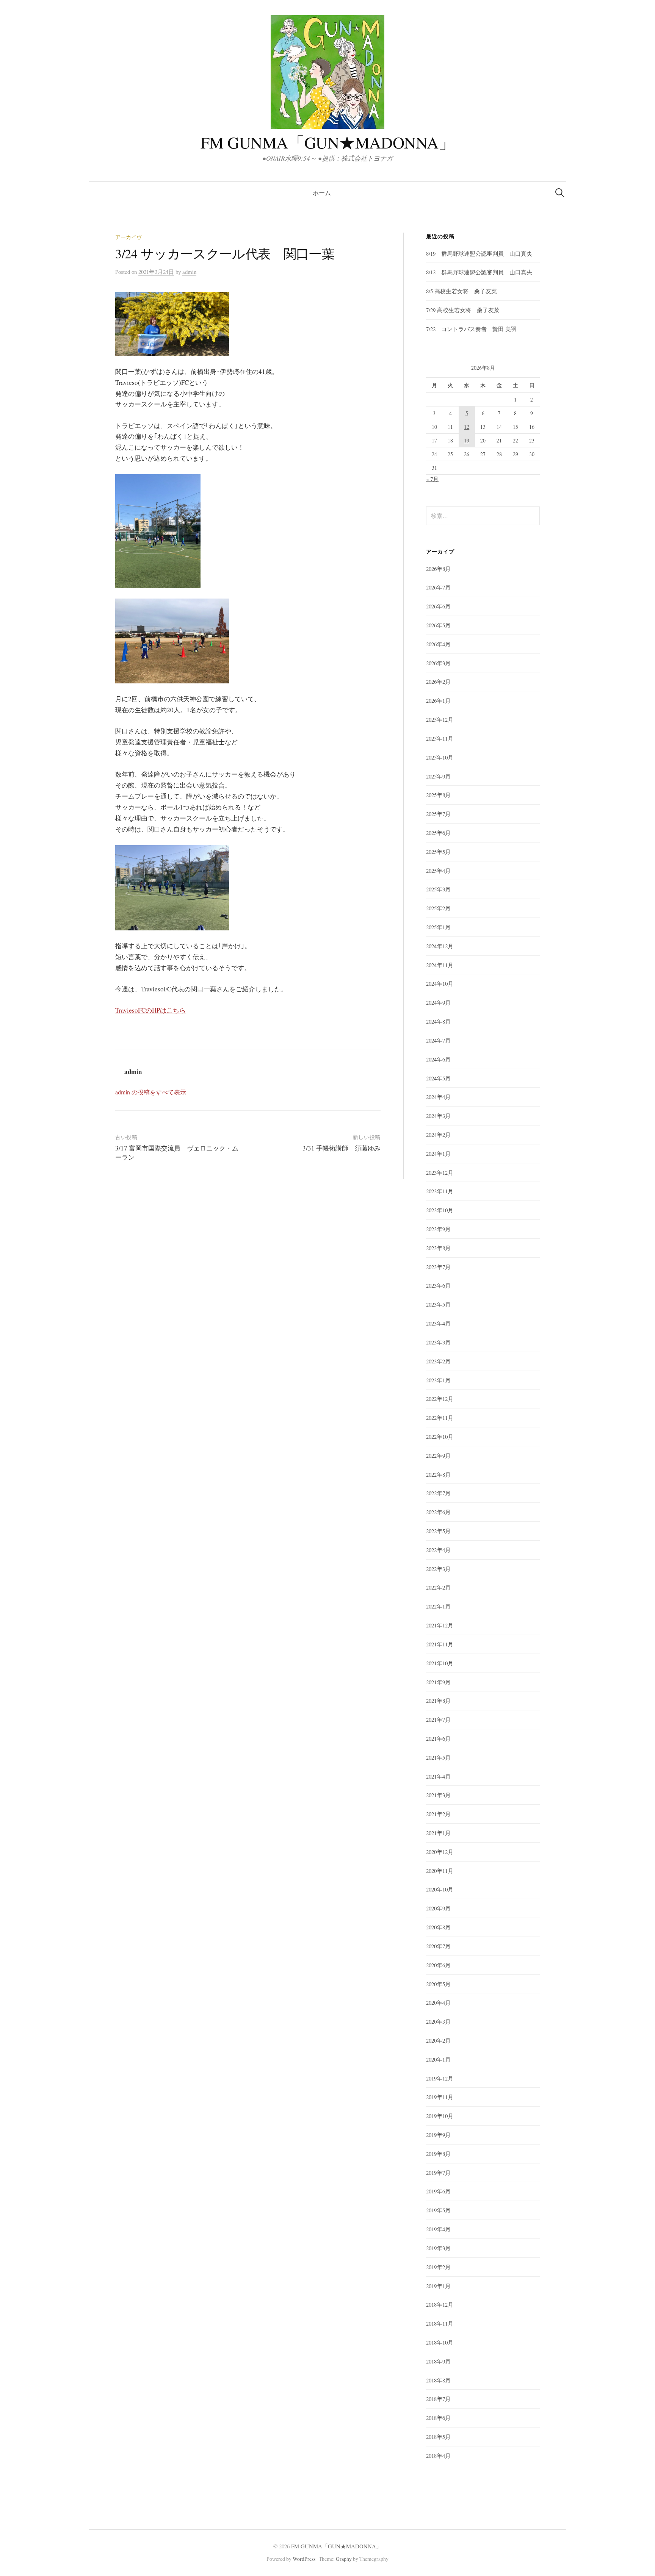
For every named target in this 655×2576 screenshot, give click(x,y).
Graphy (344, 2559)
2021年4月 (438, 1776)
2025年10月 (440, 757)
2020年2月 (438, 2040)
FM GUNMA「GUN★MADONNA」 (328, 142)
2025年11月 (440, 738)
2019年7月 (438, 2173)
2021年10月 (440, 1663)
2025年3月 (438, 889)
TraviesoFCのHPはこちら (150, 1010)
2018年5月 (438, 2437)
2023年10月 (440, 1210)
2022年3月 (438, 1569)
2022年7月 (438, 1493)
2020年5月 (438, 1984)
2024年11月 (440, 965)
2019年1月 (438, 2286)
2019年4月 (438, 2229)
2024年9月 (438, 1002)
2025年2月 (438, 908)
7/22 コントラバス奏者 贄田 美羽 (471, 329)
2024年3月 (438, 1116)
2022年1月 (438, 1606)
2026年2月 (438, 682)
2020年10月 (440, 1889)
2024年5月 (438, 1078)
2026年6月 (438, 606)
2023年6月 (438, 1285)
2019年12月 (440, 2078)
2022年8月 (438, 1474)
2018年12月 (440, 2304)
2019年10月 (440, 2116)
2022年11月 (440, 1418)
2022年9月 (438, 1455)
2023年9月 (438, 1229)
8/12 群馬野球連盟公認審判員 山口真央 (479, 272)
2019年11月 (440, 2097)
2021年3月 (438, 1795)
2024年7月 (438, 1040)
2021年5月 (438, 1757)
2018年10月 (440, 2342)
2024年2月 (438, 1135)
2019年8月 (438, 2154)
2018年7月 (438, 2399)
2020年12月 (440, 1852)
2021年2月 (438, 1814)
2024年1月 (438, 1154)
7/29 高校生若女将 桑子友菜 (463, 310)
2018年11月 (440, 2323)
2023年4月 (438, 1323)
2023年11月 (440, 1191)
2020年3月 (438, 2021)
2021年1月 (438, 1833)
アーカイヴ (128, 237)
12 (467, 427)
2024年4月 (438, 1097)
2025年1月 (438, 927)
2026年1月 (438, 700)
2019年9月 (438, 2135)
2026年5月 (438, 625)
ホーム (322, 193)
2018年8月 (438, 2380)
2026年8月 (438, 569)
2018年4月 (438, 2456)
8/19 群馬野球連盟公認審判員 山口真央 (479, 253)
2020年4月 (438, 2002)
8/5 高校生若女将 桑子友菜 (461, 291)
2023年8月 (438, 1248)
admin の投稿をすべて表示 (151, 1092)
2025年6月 (438, 833)
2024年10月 (440, 983)
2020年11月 (440, 1871)
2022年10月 (440, 1436)
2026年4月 (438, 644)
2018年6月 (438, 2418)
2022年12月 (440, 1399)
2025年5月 (438, 852)
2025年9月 (438, 776)
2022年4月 (438, 1550)
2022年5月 (438, 1531)
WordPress (304, 2559)
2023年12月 (440, 1172)
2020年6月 (438, 1965)
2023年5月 (438, 1304)
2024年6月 (438, 1059)
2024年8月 (438, 1021)
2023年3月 (438, 1342)
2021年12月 (440, 1625)
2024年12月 (440, 946)
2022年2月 (438, 1587)
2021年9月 (438, 1682)
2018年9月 (438, 2361)
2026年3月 (438, 663)
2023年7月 (438, 1267)
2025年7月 (438, 814)
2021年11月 (440, 1644)
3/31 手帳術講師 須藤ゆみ (342, 1148)
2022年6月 (438, 1512)
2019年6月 (438, 2191)
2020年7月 (438, 1946)
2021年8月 (438, 1701)
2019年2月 (438, 2267)
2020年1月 (438, 2059)
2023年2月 (438, 1361)
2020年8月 (438, 1927)
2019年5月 (438, 2210)
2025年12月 (440, 719)
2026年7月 (438, 587)
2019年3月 (438, 2248)
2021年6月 (438, 1738)
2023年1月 (438, 1380)
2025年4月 (438, 871)
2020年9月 (438, 1908)
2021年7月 (438, 1719)
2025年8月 (438, 795)
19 (467, 440)
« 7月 (432, 479)
